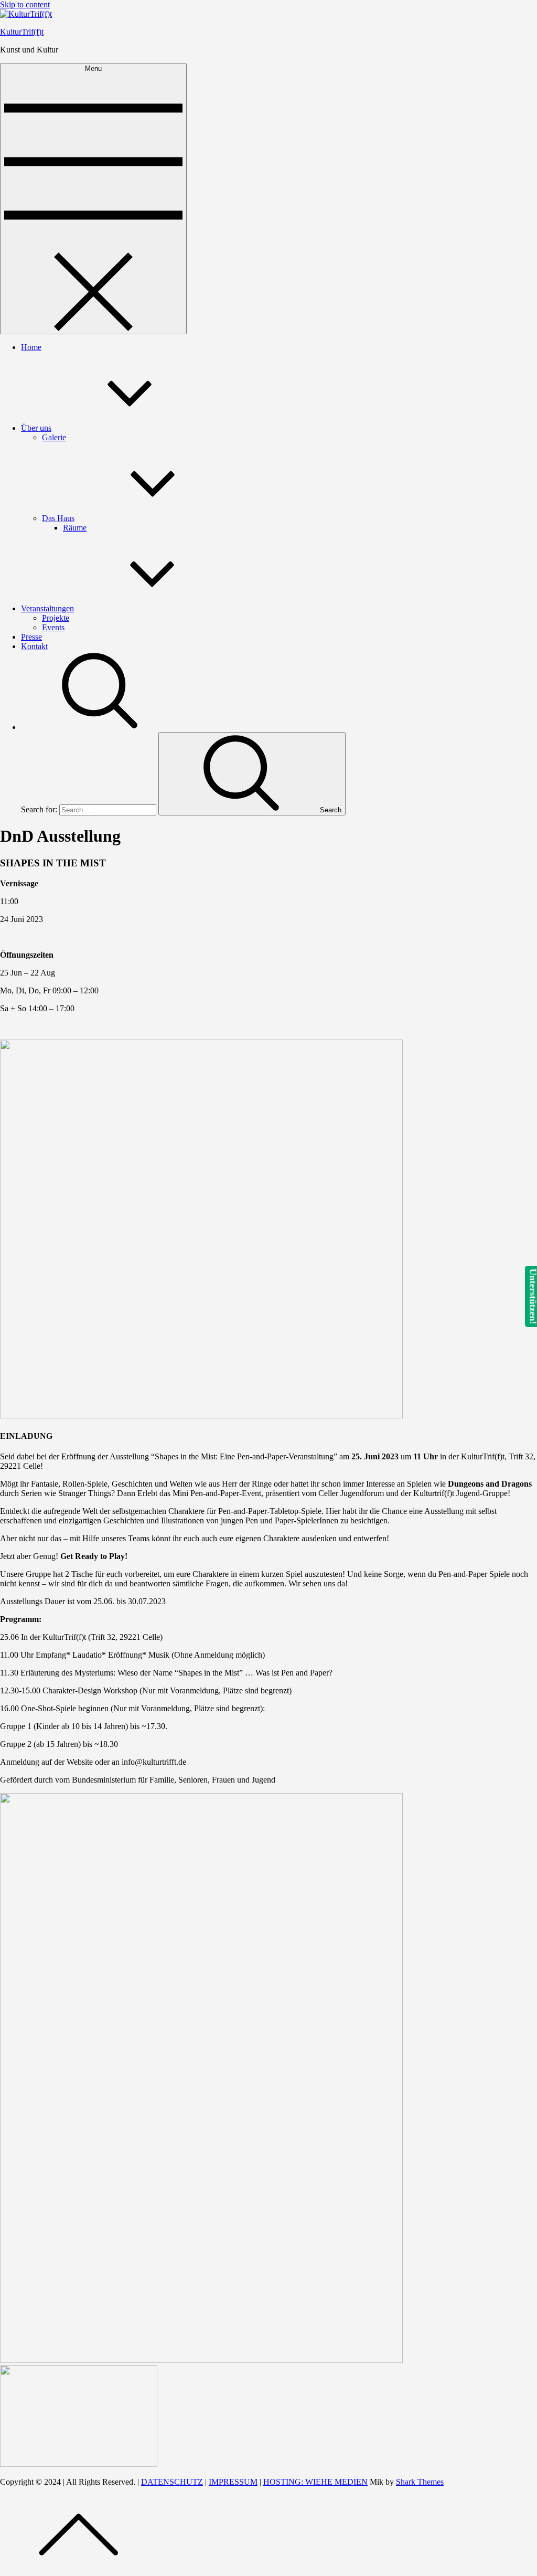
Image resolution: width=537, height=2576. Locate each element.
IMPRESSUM (233, 2482)
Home (31, 347)
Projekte (56, 618)
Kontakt (34, 646)
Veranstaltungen (47, 608)
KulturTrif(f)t (22, 32)
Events (53, 627)
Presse (31, 637)
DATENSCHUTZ (172, 2482)
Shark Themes (420, 2482)
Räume (75, 528)
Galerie (54, 437)
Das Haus (58, 518)
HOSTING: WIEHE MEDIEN (315, 2482)
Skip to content (25, 4)
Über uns (36, 428)
